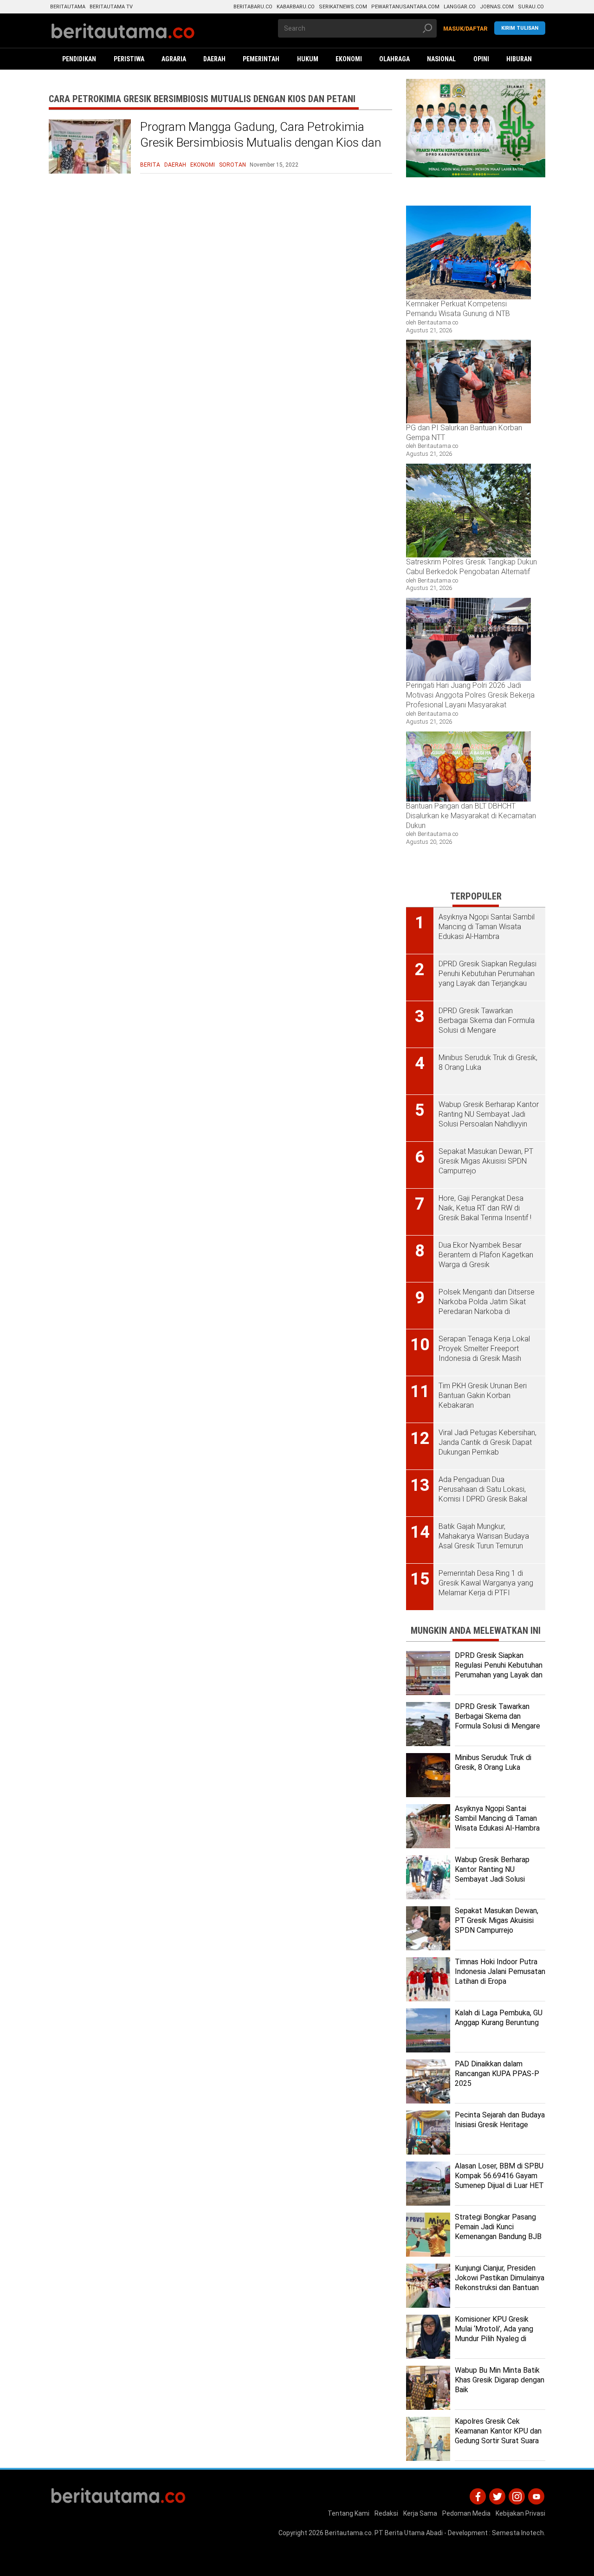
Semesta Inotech (518, 2533)
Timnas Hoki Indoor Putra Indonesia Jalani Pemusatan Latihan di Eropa (500, 1971)
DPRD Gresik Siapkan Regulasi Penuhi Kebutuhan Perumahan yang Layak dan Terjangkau (499, 1670)
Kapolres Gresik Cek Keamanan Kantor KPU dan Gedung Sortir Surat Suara (498, 2431)
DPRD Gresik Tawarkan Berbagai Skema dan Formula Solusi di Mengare (497, 1716)
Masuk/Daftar (465, 29)
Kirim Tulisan (520, 28)
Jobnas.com (497, 7)
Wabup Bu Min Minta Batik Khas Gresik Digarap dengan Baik (500, 2380)
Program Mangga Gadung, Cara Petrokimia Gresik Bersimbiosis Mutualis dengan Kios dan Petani (261, 142)
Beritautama (68, 7)
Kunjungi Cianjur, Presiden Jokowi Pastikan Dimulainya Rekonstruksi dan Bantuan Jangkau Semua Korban (500, 2282)
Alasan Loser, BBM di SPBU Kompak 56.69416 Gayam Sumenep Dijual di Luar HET (499, 2176)
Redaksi (386, 2513)
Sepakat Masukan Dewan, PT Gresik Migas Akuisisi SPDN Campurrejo (497, 1920)
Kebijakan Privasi (520, 2513)
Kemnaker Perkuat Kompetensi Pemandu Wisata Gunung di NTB (459, 309)
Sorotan (232, 165)
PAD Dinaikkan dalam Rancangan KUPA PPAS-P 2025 (497, 2074)
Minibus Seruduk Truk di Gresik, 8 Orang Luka (493, 1762)
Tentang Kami (349, 2513)
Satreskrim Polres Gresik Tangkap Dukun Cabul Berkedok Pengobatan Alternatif (471, 567)
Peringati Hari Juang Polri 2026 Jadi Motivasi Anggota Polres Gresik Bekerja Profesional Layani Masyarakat (470, 695)
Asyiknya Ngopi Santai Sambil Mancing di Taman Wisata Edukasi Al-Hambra (497, 1818)
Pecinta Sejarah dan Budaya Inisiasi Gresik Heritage (500, 2120)
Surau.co (531, 7)
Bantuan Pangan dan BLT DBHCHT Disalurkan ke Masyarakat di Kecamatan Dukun (471, 816)
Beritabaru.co (253, 7)
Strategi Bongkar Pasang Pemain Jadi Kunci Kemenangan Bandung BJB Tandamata (498, 2231)
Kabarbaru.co (296, 7)
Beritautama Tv (111, 7)
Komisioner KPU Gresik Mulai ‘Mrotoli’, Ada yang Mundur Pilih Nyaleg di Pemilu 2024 (494, 2333)
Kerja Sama (420, 2513)
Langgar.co (460, 7)
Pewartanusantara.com (405, 7)
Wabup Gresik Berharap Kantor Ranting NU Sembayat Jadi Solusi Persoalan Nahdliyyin (492, 1874)
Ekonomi (203, 165)
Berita (150, 165)
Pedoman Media (466, 2513)
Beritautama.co (348, 2533)
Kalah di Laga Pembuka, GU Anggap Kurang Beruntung (499, 2018)
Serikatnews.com (343, 7)
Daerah (175, 165)
